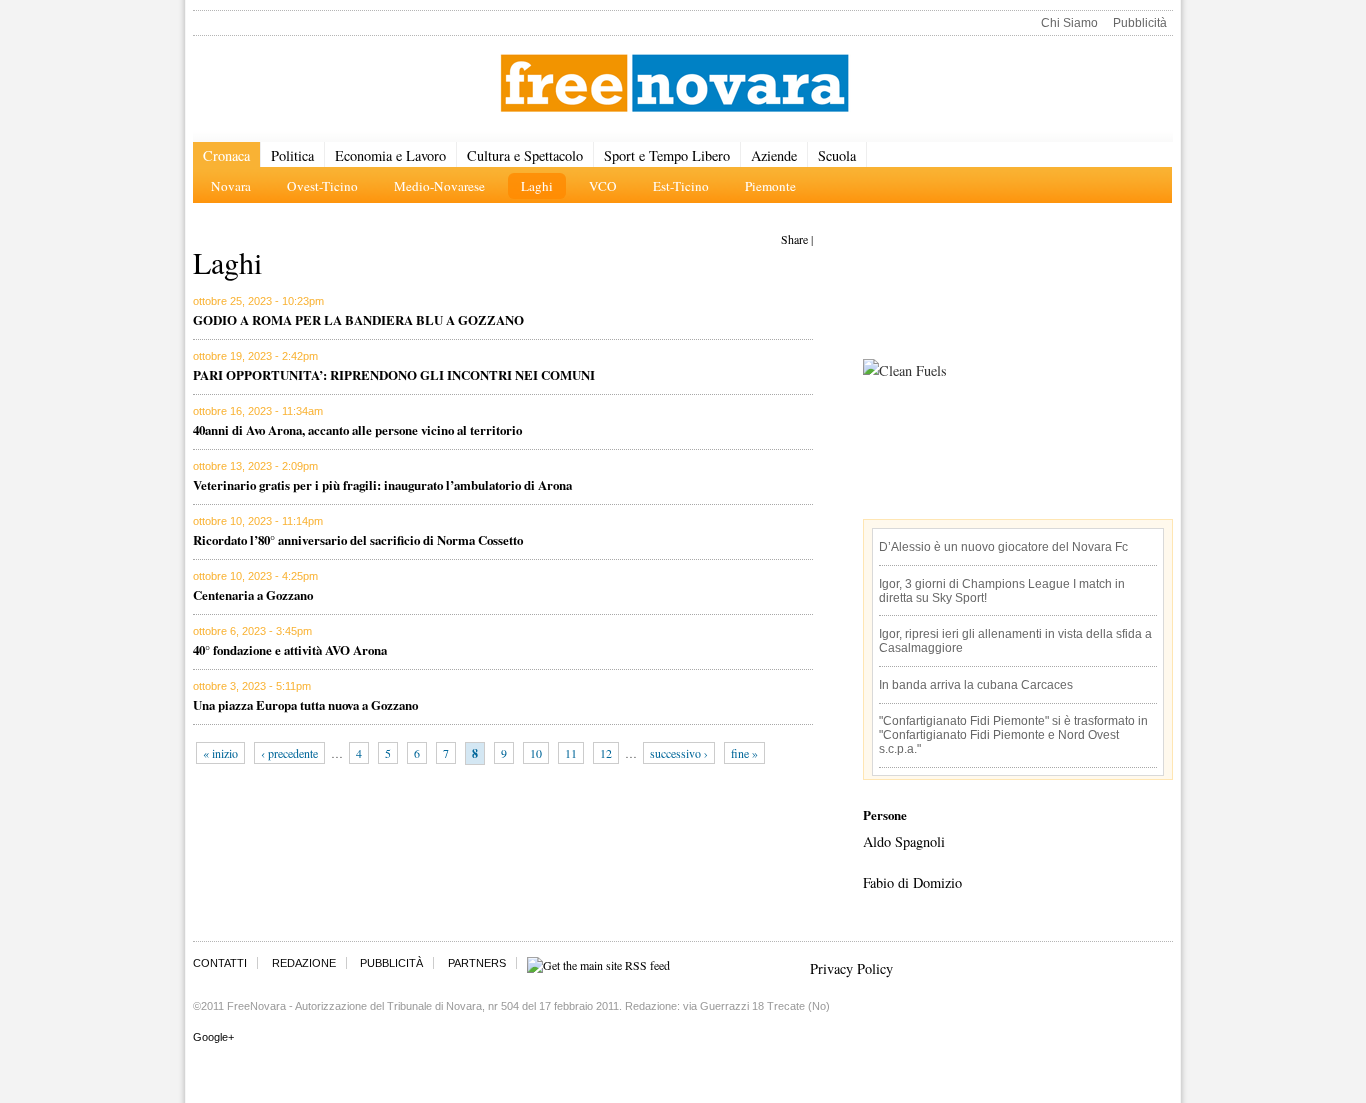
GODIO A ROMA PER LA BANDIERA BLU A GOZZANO (358, 319)
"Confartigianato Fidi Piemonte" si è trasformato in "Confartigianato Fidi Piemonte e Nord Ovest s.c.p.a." (1013, 735)
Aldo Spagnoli (904, 841)
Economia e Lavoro (390, 155)
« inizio (220, 753)
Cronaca (226, 155)
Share (794, 239)
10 (536, 753)
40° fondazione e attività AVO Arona (290, 649)
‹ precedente (289, 753)
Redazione (304, 963)
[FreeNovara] (674, 84)
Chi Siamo (1069, 23)
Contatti (220, 963)
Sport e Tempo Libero (667, 155)
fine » (744, 753)
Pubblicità (1140, 23)
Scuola (837, 155)
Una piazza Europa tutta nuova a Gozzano (305, 704)
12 (606, 753)
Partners (477, 963)
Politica (292, 155)
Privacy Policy (851, 968)
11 (571, 753)
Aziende (774, 155)
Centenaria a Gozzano (253, 594)
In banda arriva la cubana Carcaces (976, 685)
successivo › (679, 753)
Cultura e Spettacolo (525, 155)
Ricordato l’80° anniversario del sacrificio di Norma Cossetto (358, 539)
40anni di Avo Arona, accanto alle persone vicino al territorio (357, 429)
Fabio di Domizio (912, 882)
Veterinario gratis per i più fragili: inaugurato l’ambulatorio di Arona (382, 484)
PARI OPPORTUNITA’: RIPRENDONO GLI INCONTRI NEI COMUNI (394, 374)
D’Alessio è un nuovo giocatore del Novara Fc (1003, 547)
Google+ (213, 1037)
